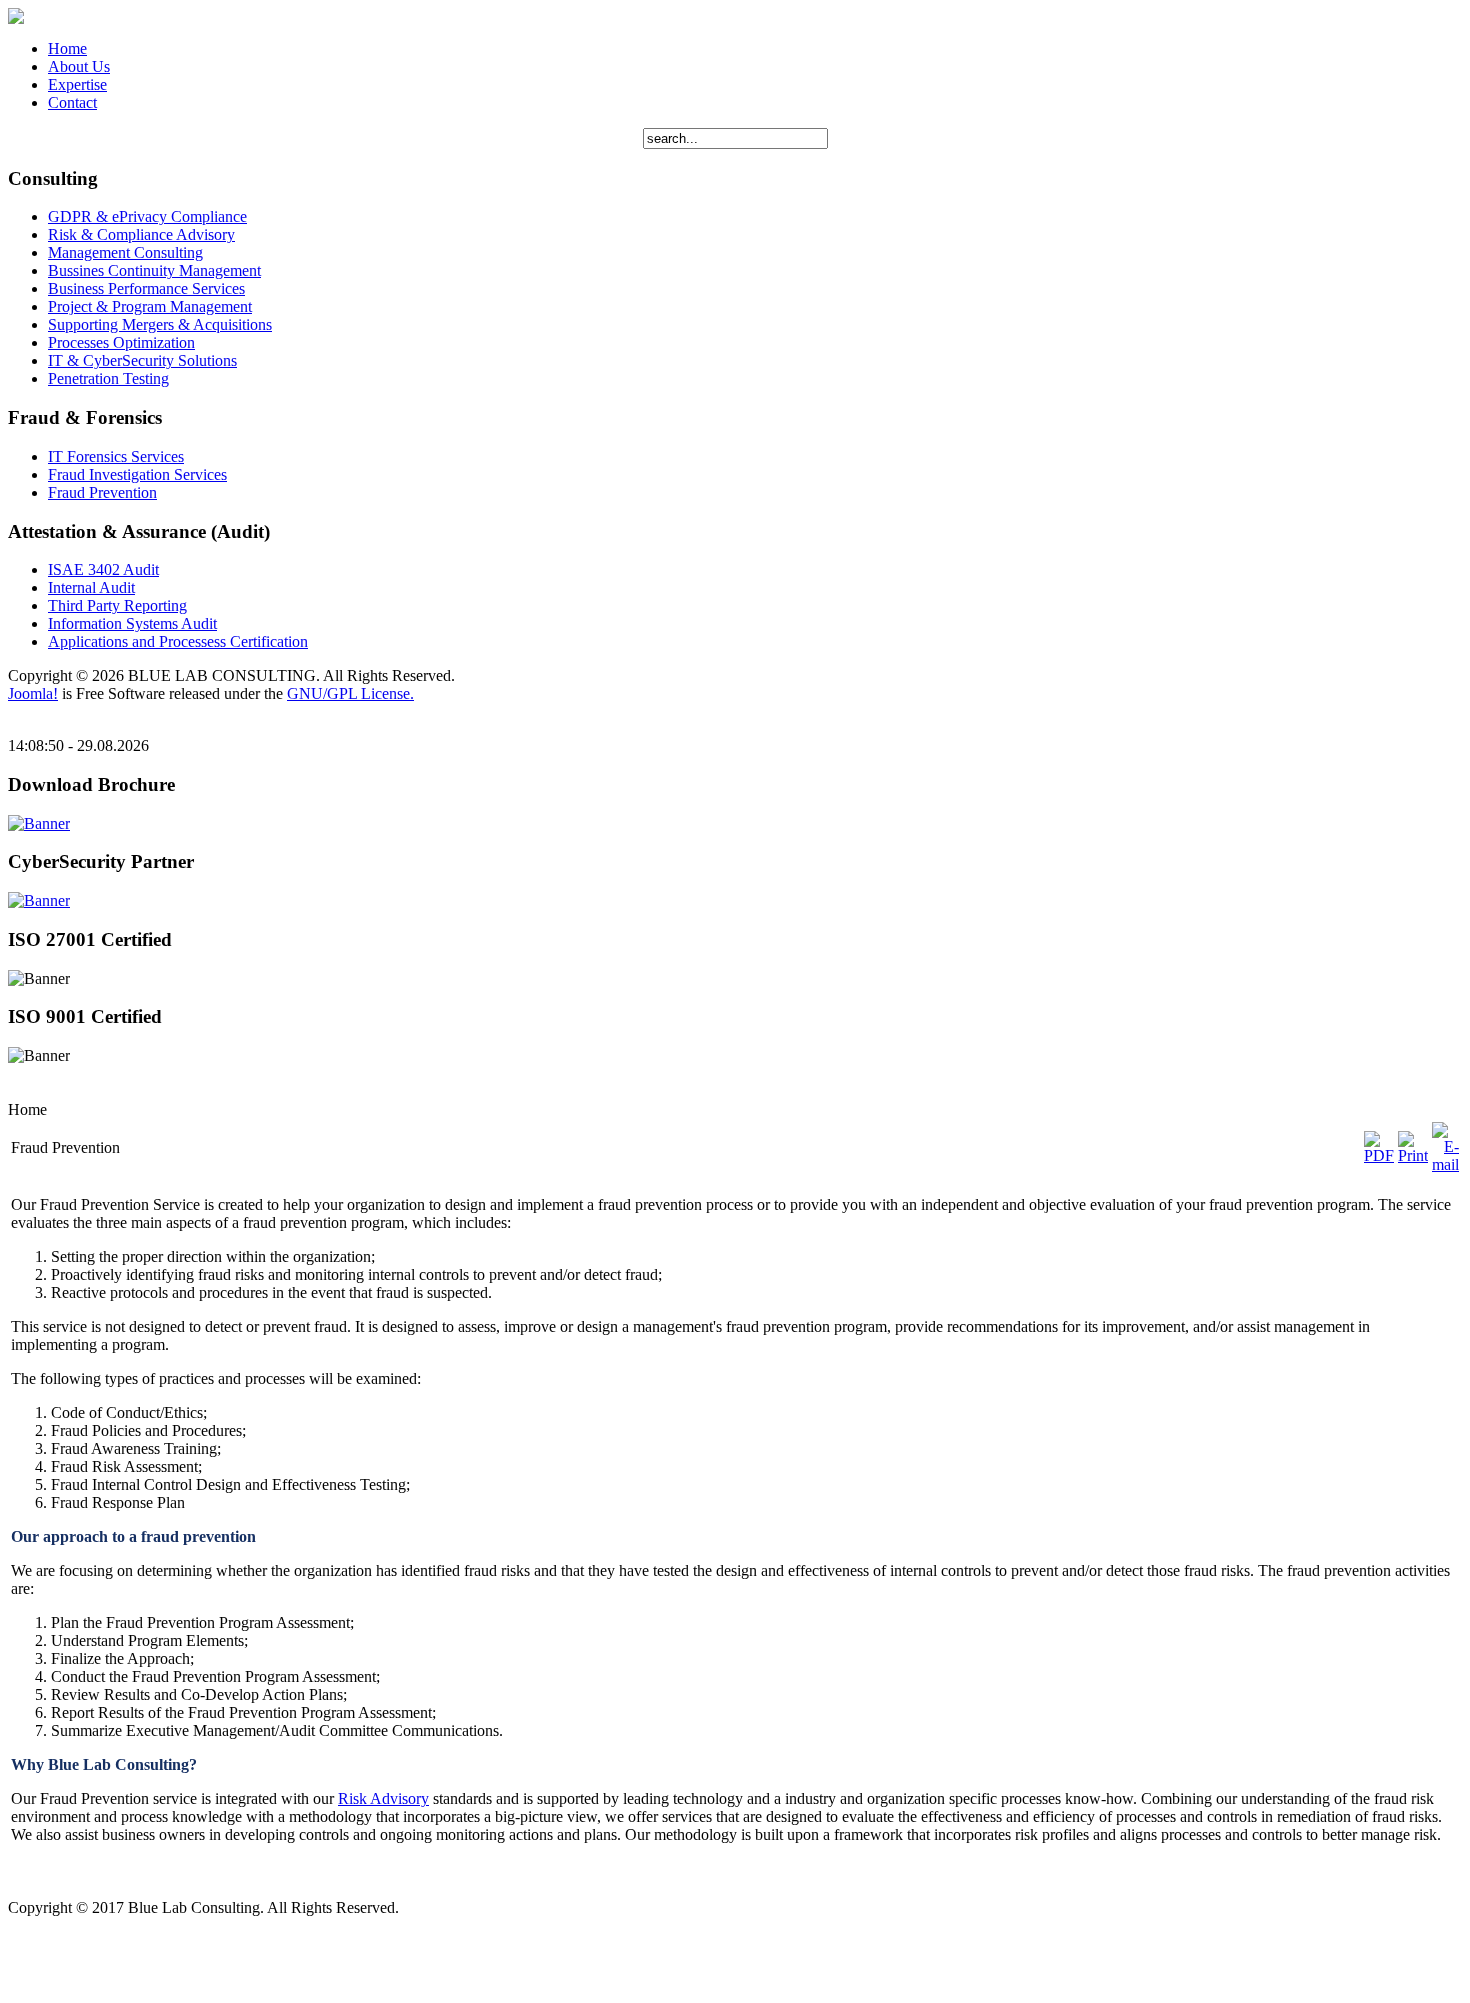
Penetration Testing (108, 378)
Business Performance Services (146, 288)
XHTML (73, 1930)
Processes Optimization (121, 342)
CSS (147, 1930)
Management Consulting (125, 252)
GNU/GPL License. (350, 693)
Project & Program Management (150, 306)
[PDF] (1379, 1155)
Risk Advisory (383, 1798)
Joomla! (33, 693)
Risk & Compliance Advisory (141, 234)
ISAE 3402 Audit (103, 569)
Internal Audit (91, 587)
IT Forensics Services (116, 456)
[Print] (1413, 1155)
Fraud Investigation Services (137, 474)
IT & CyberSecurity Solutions (142, 360)
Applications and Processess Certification (178, 641)
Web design (45, 1964)
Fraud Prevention (102, 492)
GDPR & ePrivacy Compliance (147, 216)
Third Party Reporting (117, 605)
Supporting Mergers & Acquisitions (160, 324)
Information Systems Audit (132, 623)
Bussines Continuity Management (154, 270)
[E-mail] (1445, 1164)
